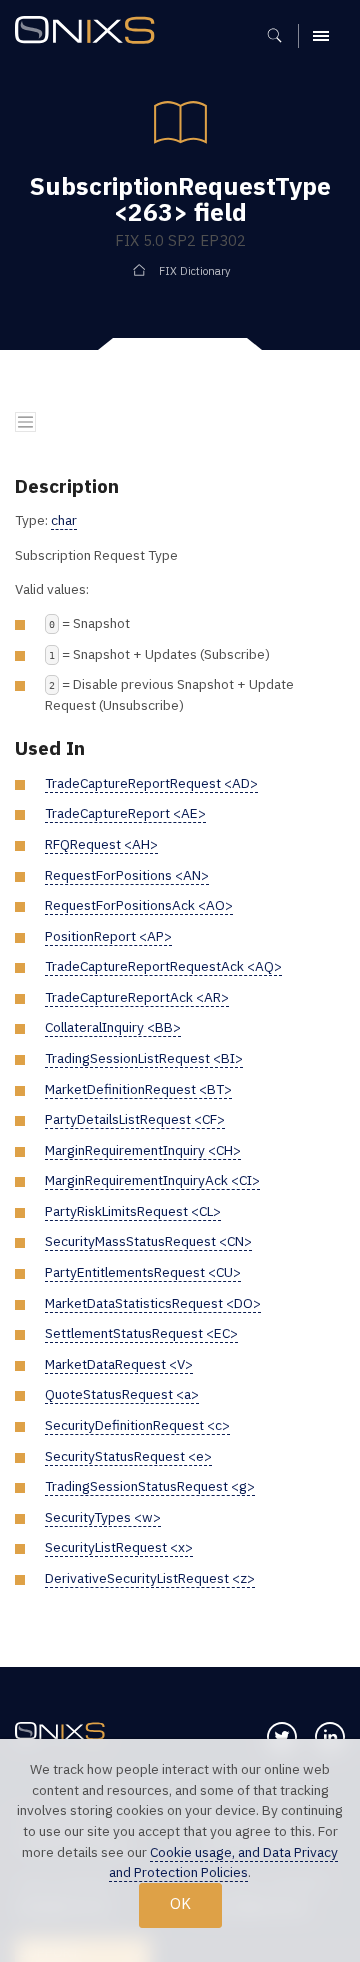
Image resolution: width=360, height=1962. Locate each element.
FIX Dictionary (194, 271)
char (64, 520)
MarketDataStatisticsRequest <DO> (153, 1303)
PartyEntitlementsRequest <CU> (143, 1272)
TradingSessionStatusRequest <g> (150, 1486)
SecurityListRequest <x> (119, 1547)
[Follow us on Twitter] (282, 1737)
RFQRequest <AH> (101, 844)
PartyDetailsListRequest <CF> (135, 1119)
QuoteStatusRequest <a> (122, 1394)
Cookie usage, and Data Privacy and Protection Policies (223, 1862)
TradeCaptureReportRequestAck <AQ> (163, 966)
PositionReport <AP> (108, 936)
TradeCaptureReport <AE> (125, 813)
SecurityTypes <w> (103, 1517)
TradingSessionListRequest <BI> (144, 1058)
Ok (180, 1903)
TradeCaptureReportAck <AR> (137, 997)
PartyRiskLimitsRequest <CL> (133, 1211)
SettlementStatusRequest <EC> (141, 1333)
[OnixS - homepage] (90, 32)
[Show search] (281, 36)
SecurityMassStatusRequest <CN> (148, 1241)
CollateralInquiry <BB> (113, 1027)
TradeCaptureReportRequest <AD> (151, 783)
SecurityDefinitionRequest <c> (137, 1425)
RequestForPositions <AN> (127, 875)
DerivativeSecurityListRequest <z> (150, 1578)
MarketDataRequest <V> (119, 1364)
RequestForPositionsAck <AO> (139, 905)
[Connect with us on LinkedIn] (330, 1737)
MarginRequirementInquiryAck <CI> (152, 1180)
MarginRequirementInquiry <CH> (143, 1150)
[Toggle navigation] (25, 422)
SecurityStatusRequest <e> (128, 1456)
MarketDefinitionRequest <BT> (138, 1089)
